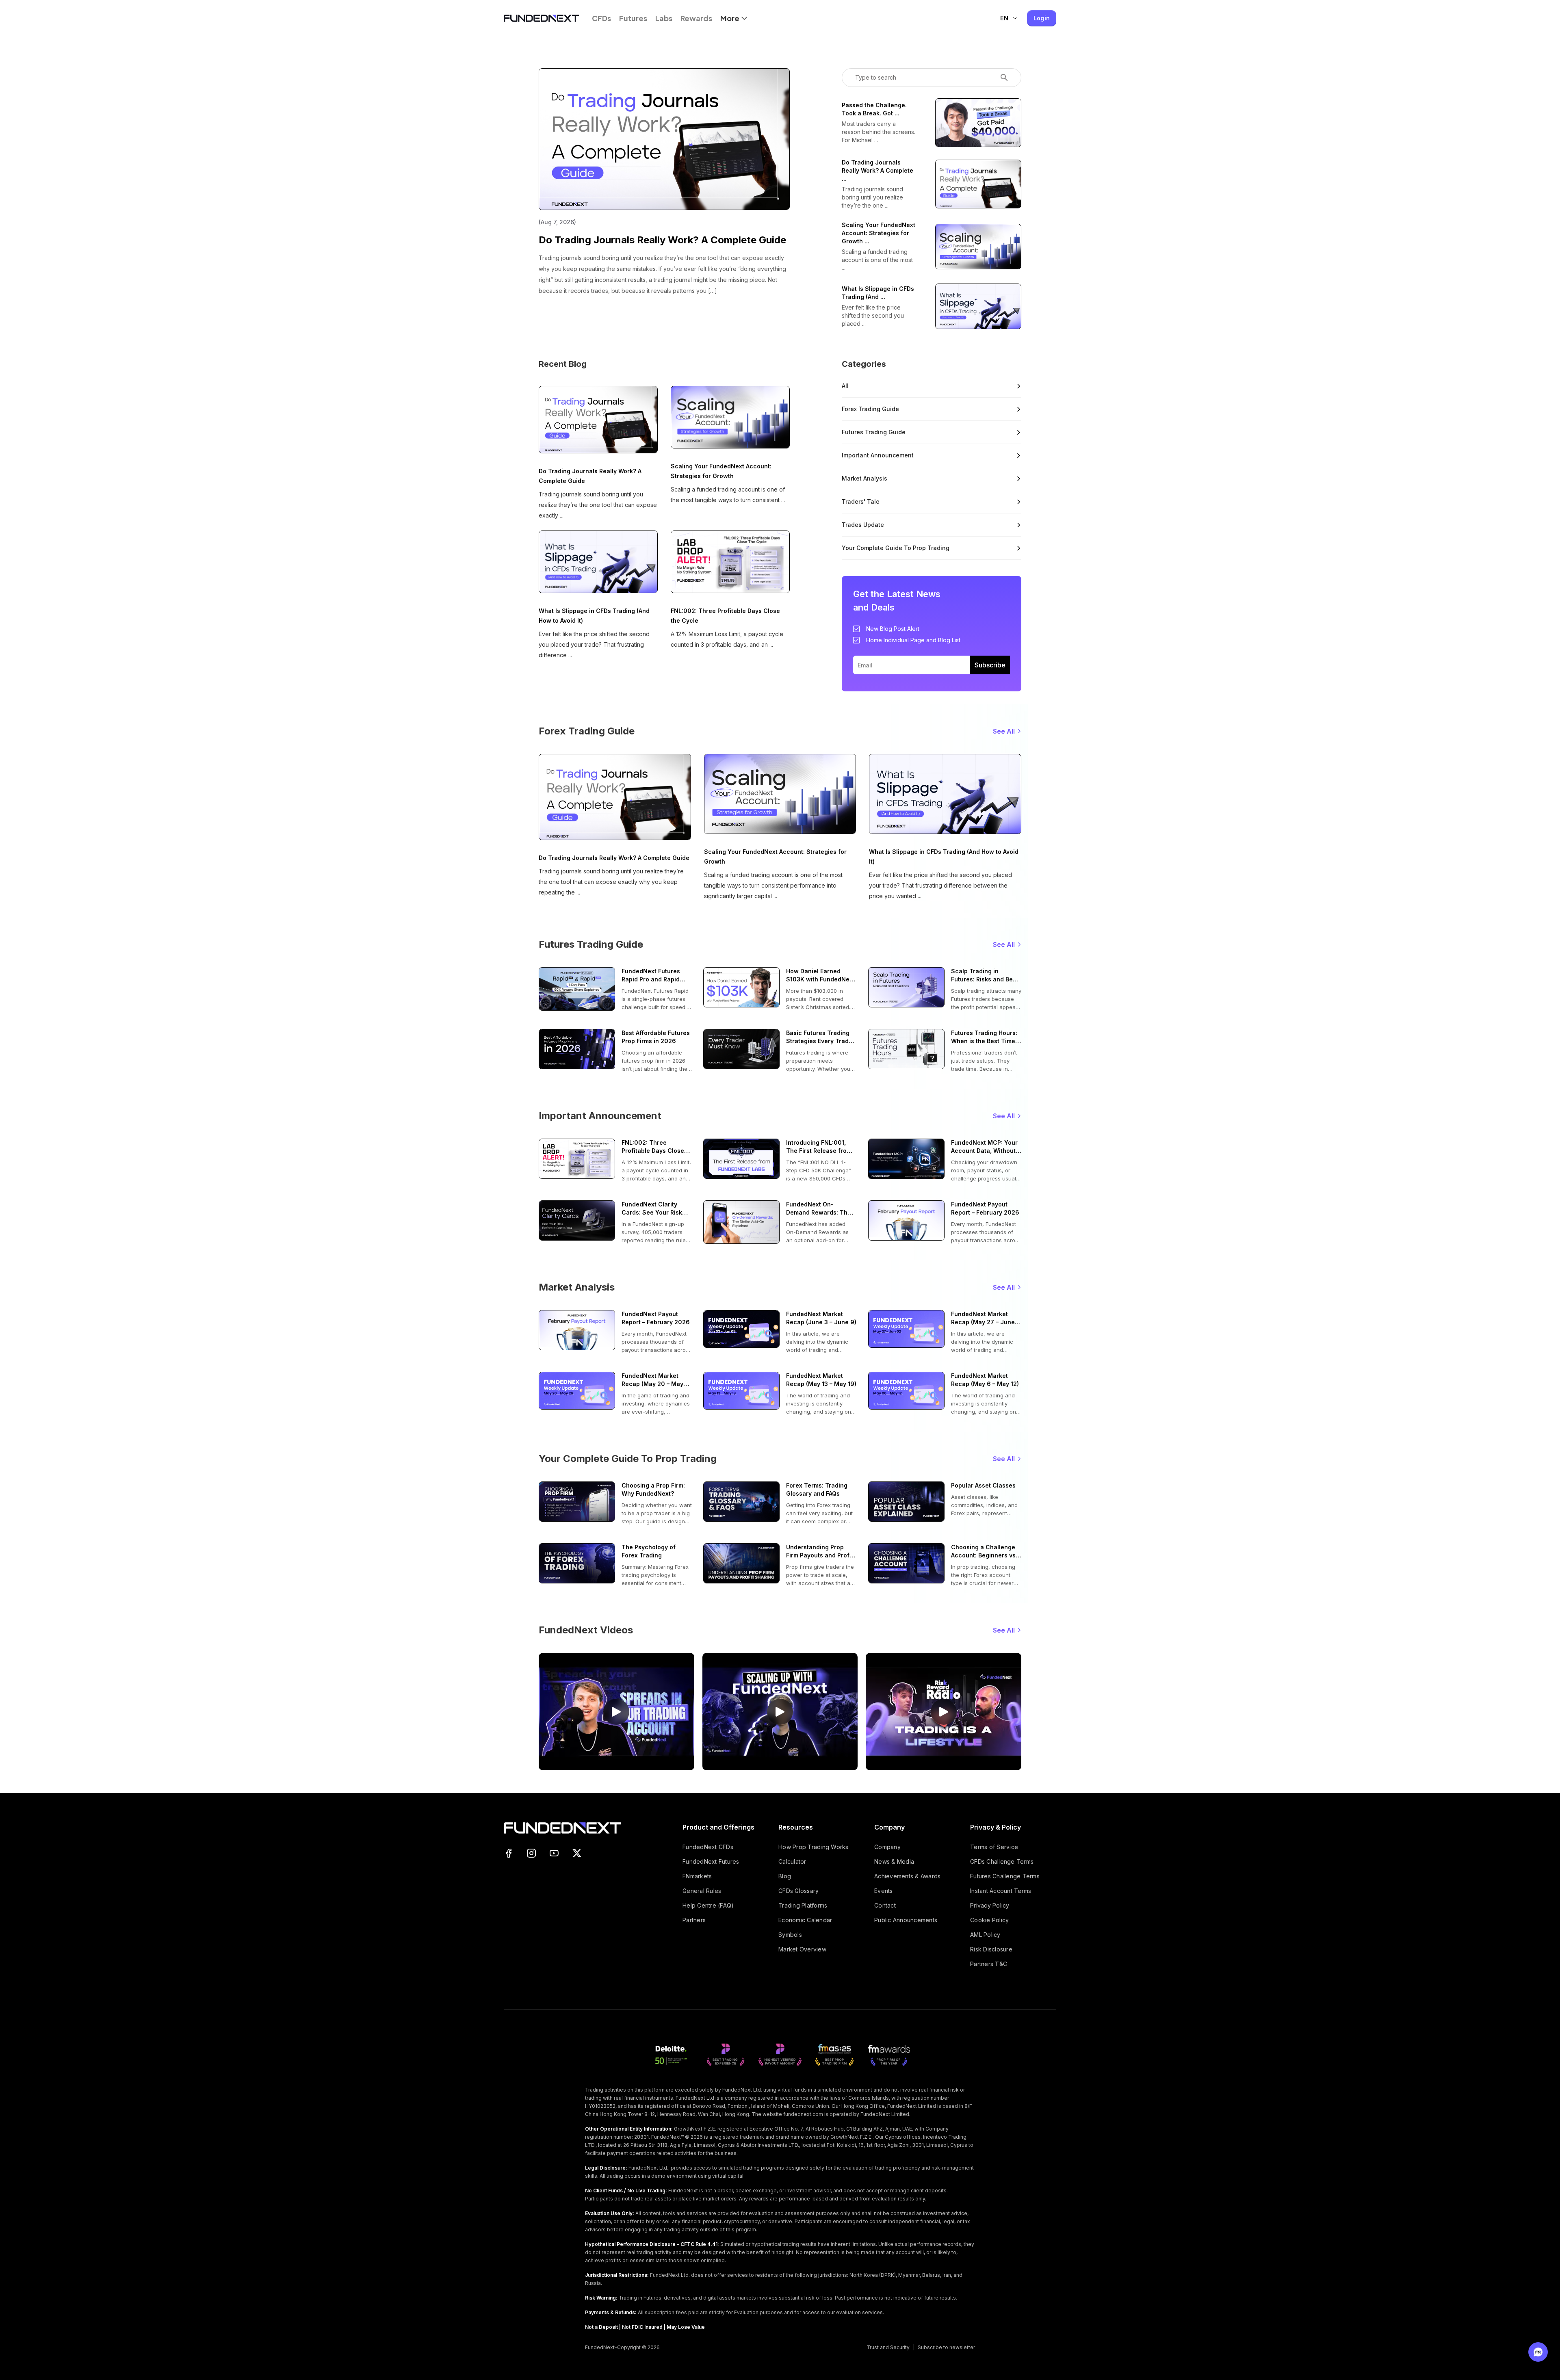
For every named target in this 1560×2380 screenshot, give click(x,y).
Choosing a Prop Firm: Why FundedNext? (653, 1489)
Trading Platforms (803, 1905)
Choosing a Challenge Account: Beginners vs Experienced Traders (983, 1552)
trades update (863, 525)
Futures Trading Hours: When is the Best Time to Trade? (984, 1037)
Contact (885, 1905)
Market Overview (802, 1949)
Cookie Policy (989, 1920)
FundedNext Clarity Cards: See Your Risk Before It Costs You (652, 1209)
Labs (664, 18)
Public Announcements (906, 1920)
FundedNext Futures (711, 1861)
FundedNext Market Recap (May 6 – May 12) (985, 1380)
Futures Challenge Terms (1005, 1876)
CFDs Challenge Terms (1002, 1861)
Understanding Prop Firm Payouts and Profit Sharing (820, 1552)
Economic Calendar (805, 1920)
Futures (633, 18)
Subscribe (990, 665)
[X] (577, 1853)
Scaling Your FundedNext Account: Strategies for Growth (721, 471)
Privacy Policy (990, 1905)
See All (1004, 731)
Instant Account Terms (1001, 1891)
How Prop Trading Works (814, 1847)
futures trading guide (874, 432)
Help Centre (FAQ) (708, 1905)
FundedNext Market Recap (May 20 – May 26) (652, 1380)
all (845, 386)
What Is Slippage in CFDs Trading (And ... (878, 293)
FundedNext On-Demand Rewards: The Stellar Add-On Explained (819, 1209)
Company (887, 1847)
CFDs (601, 18)
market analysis (864, 478)
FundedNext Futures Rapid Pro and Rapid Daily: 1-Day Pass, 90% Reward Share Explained (655, 976)
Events (884, 1891)
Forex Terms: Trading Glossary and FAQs (817, 1489)
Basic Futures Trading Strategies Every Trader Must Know (820, 1037)
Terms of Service (994, 1847)
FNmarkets (697, 1876)
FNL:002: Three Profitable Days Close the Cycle (725, 616)
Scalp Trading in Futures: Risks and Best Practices (985, 976)
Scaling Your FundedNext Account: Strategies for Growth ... (879, 233)
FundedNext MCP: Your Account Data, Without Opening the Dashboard (985, 1147)
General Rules (702, 1891)
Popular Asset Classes (983, 1485)
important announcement (878, 455)
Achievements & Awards (907, 1876)
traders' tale (861, 501)
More (730, 18)
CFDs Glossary (798, 1891)
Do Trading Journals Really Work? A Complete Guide (662, 240)
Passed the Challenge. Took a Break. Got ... (874, 109)
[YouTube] (554, 1853)
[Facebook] (509, 1853)
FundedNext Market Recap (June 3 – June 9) (821, 1318)
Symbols (790, 1935)
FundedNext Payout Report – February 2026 (985, 1208)
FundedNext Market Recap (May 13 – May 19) (821, 1380)
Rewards (696, 18)
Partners (694, 1920)
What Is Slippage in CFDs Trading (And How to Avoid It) (594, 616)
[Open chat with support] (1538, 2352)
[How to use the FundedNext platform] (616, 1712)
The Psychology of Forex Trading (649, 1551)
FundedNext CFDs (708, 1847)
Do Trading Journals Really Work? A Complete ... (877, 170)
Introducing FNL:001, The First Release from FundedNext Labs (819, 1147)
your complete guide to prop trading (896, 548)
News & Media (894, 1861)
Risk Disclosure (991, 1949)
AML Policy (985, 1935)
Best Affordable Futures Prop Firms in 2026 (656, 1037)
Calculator (792, 1861)
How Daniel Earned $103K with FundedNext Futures (820, 976)
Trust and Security (888, 2347)
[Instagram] (531, 1853)
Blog (785, 1876)
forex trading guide (870, 409)
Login (1042, 18)
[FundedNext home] (541, 18)
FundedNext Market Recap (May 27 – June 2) (983, 1318)
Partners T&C (989, 1964)
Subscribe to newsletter (946, 2347)
